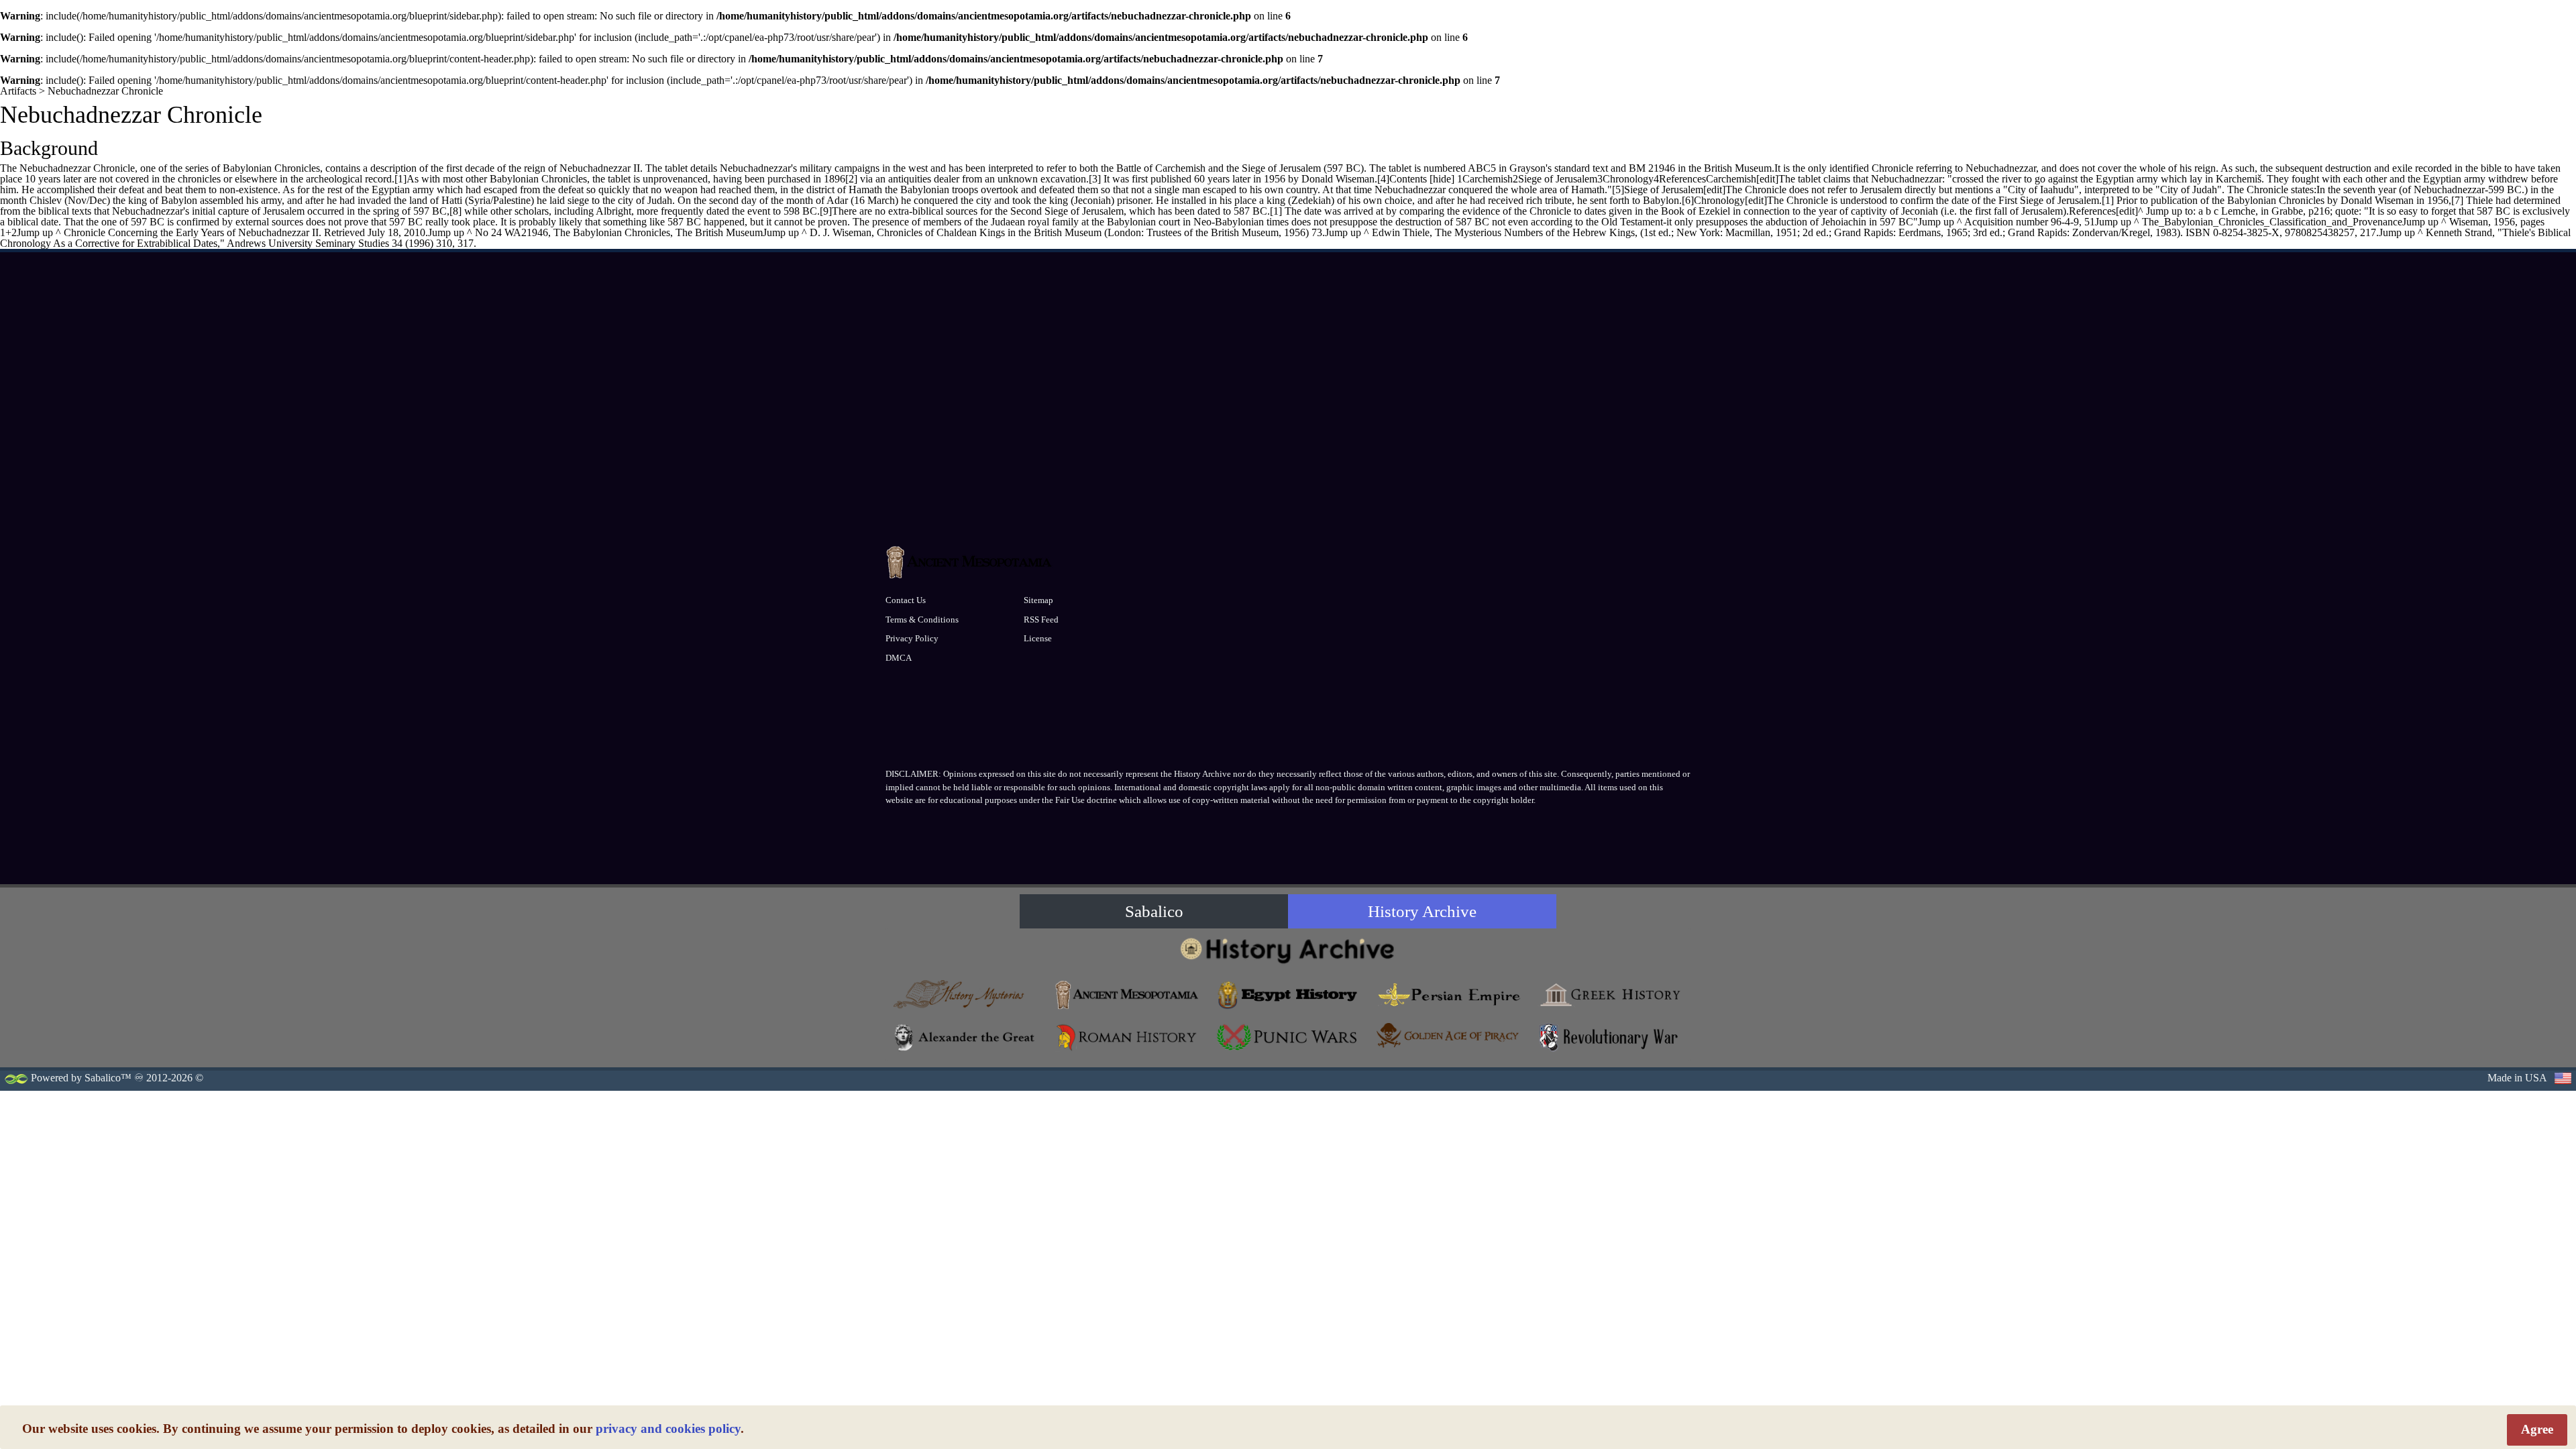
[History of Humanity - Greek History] (1610, 995)
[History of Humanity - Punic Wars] (1288, 1037)
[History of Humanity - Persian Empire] (1449, 995)
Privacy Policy (912, 638)
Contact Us (906, 600)
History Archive (1422, 911)
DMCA (899, 658)
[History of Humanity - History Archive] (1288, 950)
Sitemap (1038, 600)
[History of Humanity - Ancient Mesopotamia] (1127, 995)
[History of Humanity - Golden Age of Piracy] (1449, 1035)
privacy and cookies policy (668, 1429)
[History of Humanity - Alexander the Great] (966, 1037)
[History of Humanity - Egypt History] (1288, 995)
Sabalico (1154, 911)
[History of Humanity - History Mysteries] (966, 995)
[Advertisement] (1288, 437)
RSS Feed (1041, 620)
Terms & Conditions (922, 620)
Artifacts (18, 91)
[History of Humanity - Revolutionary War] (1610, 1037)
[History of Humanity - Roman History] (1127, 1037)
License (1038, 638)
